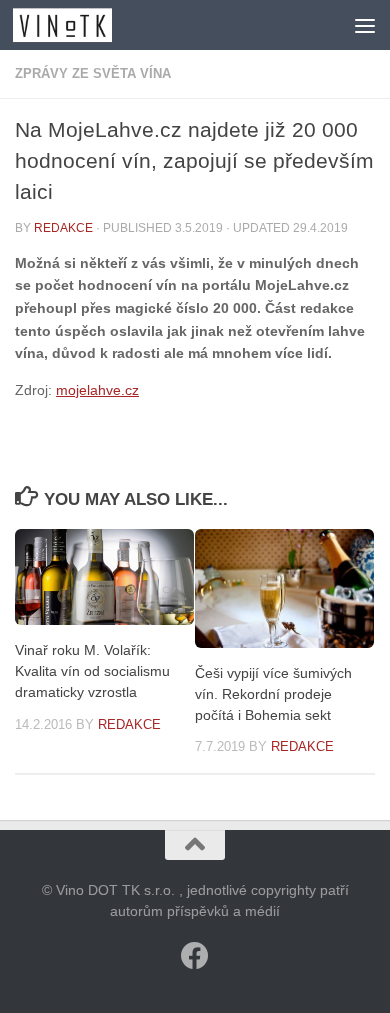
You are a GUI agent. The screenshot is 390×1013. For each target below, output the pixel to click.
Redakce (63, 228)
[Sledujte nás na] (195, 956)
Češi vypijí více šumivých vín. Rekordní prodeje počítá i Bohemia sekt (273, 694)
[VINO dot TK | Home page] (79, 25)
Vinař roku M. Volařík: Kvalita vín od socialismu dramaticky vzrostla (92, 671)
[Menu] (365, 25)
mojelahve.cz (97, 390)
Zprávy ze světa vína (93, 73)
